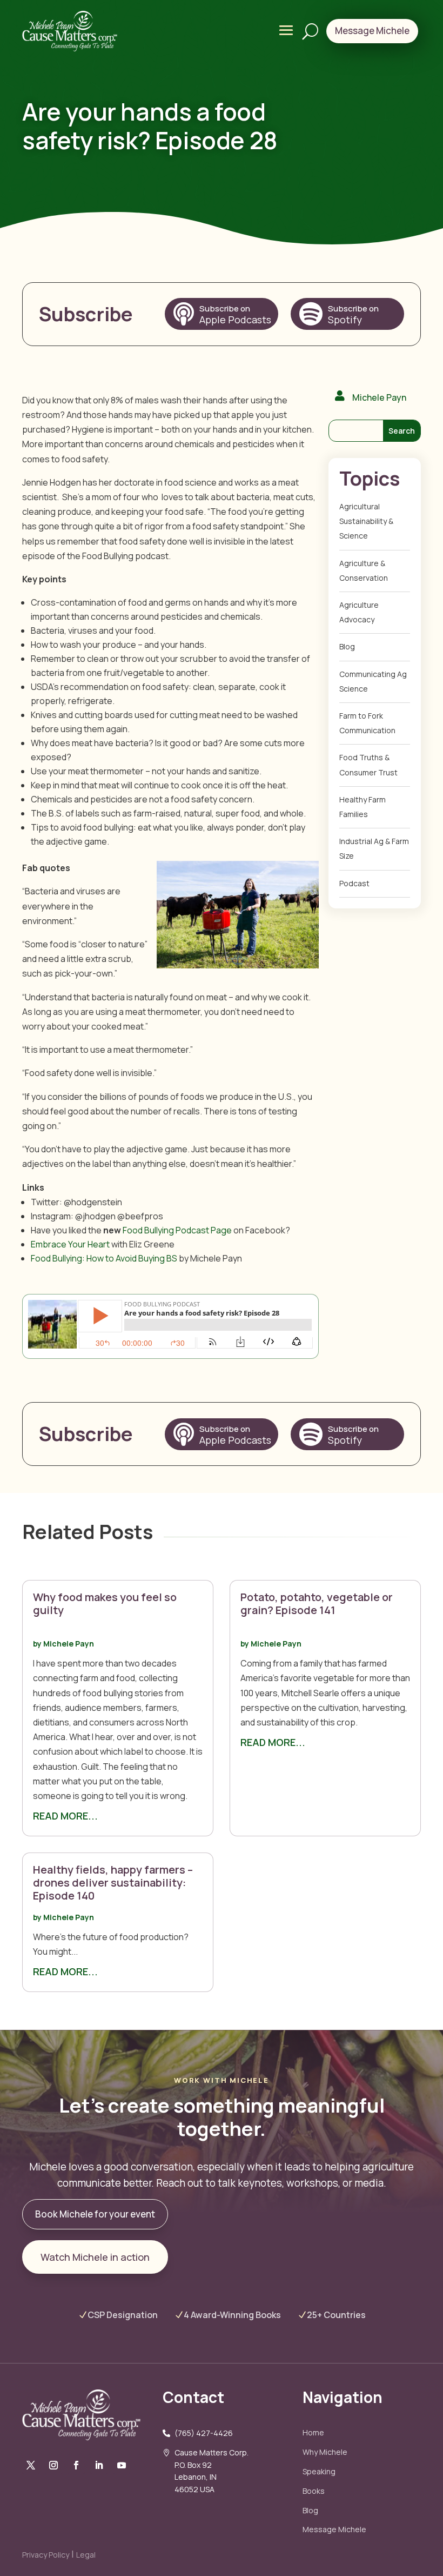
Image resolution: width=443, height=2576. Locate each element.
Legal (86, 2555)
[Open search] (310, 31)
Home (313, 2432)
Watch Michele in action (95, 2257)
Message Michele (334, 2529)
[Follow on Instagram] (53, 2465)
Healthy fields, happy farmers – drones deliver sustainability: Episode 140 (113, 1883)
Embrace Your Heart (70, 1244)
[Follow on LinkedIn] (99, 2465)
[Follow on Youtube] (122, 2465)
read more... (65, 1816)
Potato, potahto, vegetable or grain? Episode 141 (317, 1604)
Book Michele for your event (95, 2214)
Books (314, 2491)
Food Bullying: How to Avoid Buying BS (104, 1258)
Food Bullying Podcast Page (177, 1230)
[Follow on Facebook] (31, 2465)
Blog (310, 2510)
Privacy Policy (46, 2555)
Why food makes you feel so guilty (105, 1604)
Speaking (319, 2471)
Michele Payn (69, 1644)
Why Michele (325, 2452)
